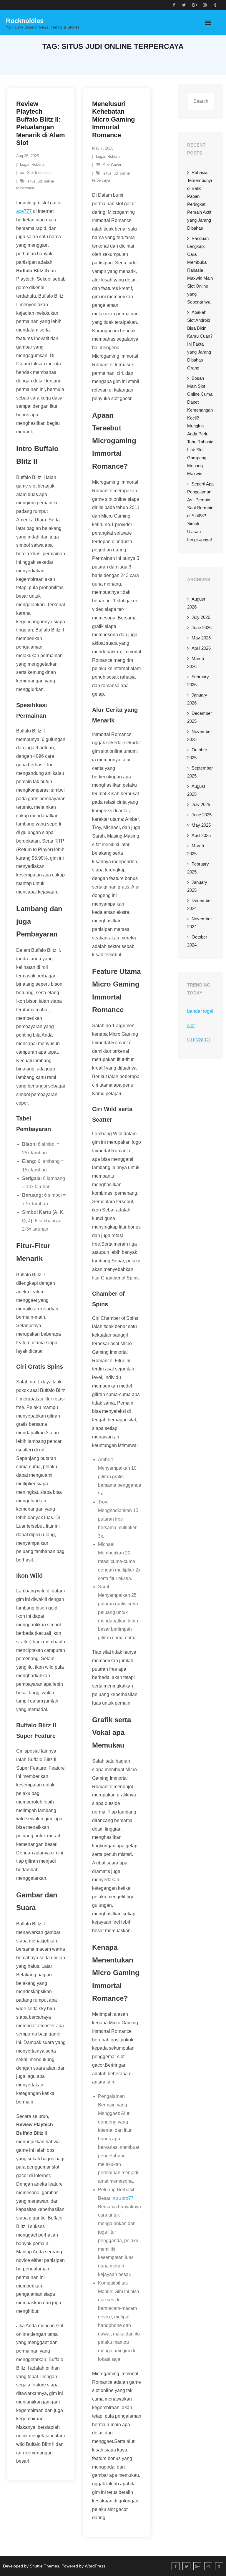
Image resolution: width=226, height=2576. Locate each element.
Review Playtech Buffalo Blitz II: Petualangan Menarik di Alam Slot (41, 123)
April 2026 (201, 648)
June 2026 (202, 628)
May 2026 (201, 638)
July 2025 (201, 804)
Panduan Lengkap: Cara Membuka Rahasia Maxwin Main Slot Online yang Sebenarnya (200, 270)
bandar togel (200, 1011)
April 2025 (201, 835)
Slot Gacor (112, 165)
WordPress (95, 2566)
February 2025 (198, 868)
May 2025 (201, 825)
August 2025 (196, 790)
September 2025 (200, 772)
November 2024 (200, 923)
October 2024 (197, 941)
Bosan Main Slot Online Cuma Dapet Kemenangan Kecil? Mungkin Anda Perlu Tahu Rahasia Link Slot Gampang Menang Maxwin (200, 426)
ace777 (24, 211)
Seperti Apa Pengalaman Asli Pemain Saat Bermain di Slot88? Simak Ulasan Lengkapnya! (200, 512)
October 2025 (197, 754)
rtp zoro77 (123, 2198)
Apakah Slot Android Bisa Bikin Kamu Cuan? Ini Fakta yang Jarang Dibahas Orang (200, 340)
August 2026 (196, 603)
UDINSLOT (199, 1040)
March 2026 (196, 662)
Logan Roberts (32, 164)
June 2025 (202, 815)
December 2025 (200, 717)
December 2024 (200, 904)
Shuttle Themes (44, 2566)
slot (191, 1026)
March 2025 (196, 850)
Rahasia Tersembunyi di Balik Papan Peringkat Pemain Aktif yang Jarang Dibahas (200, 200)
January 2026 (197, 699)
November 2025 (200, 735)
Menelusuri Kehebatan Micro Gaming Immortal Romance (113, 119)
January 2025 (197, 886)
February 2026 (198, 681)
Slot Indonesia (39, 173)
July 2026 (201, 617)
